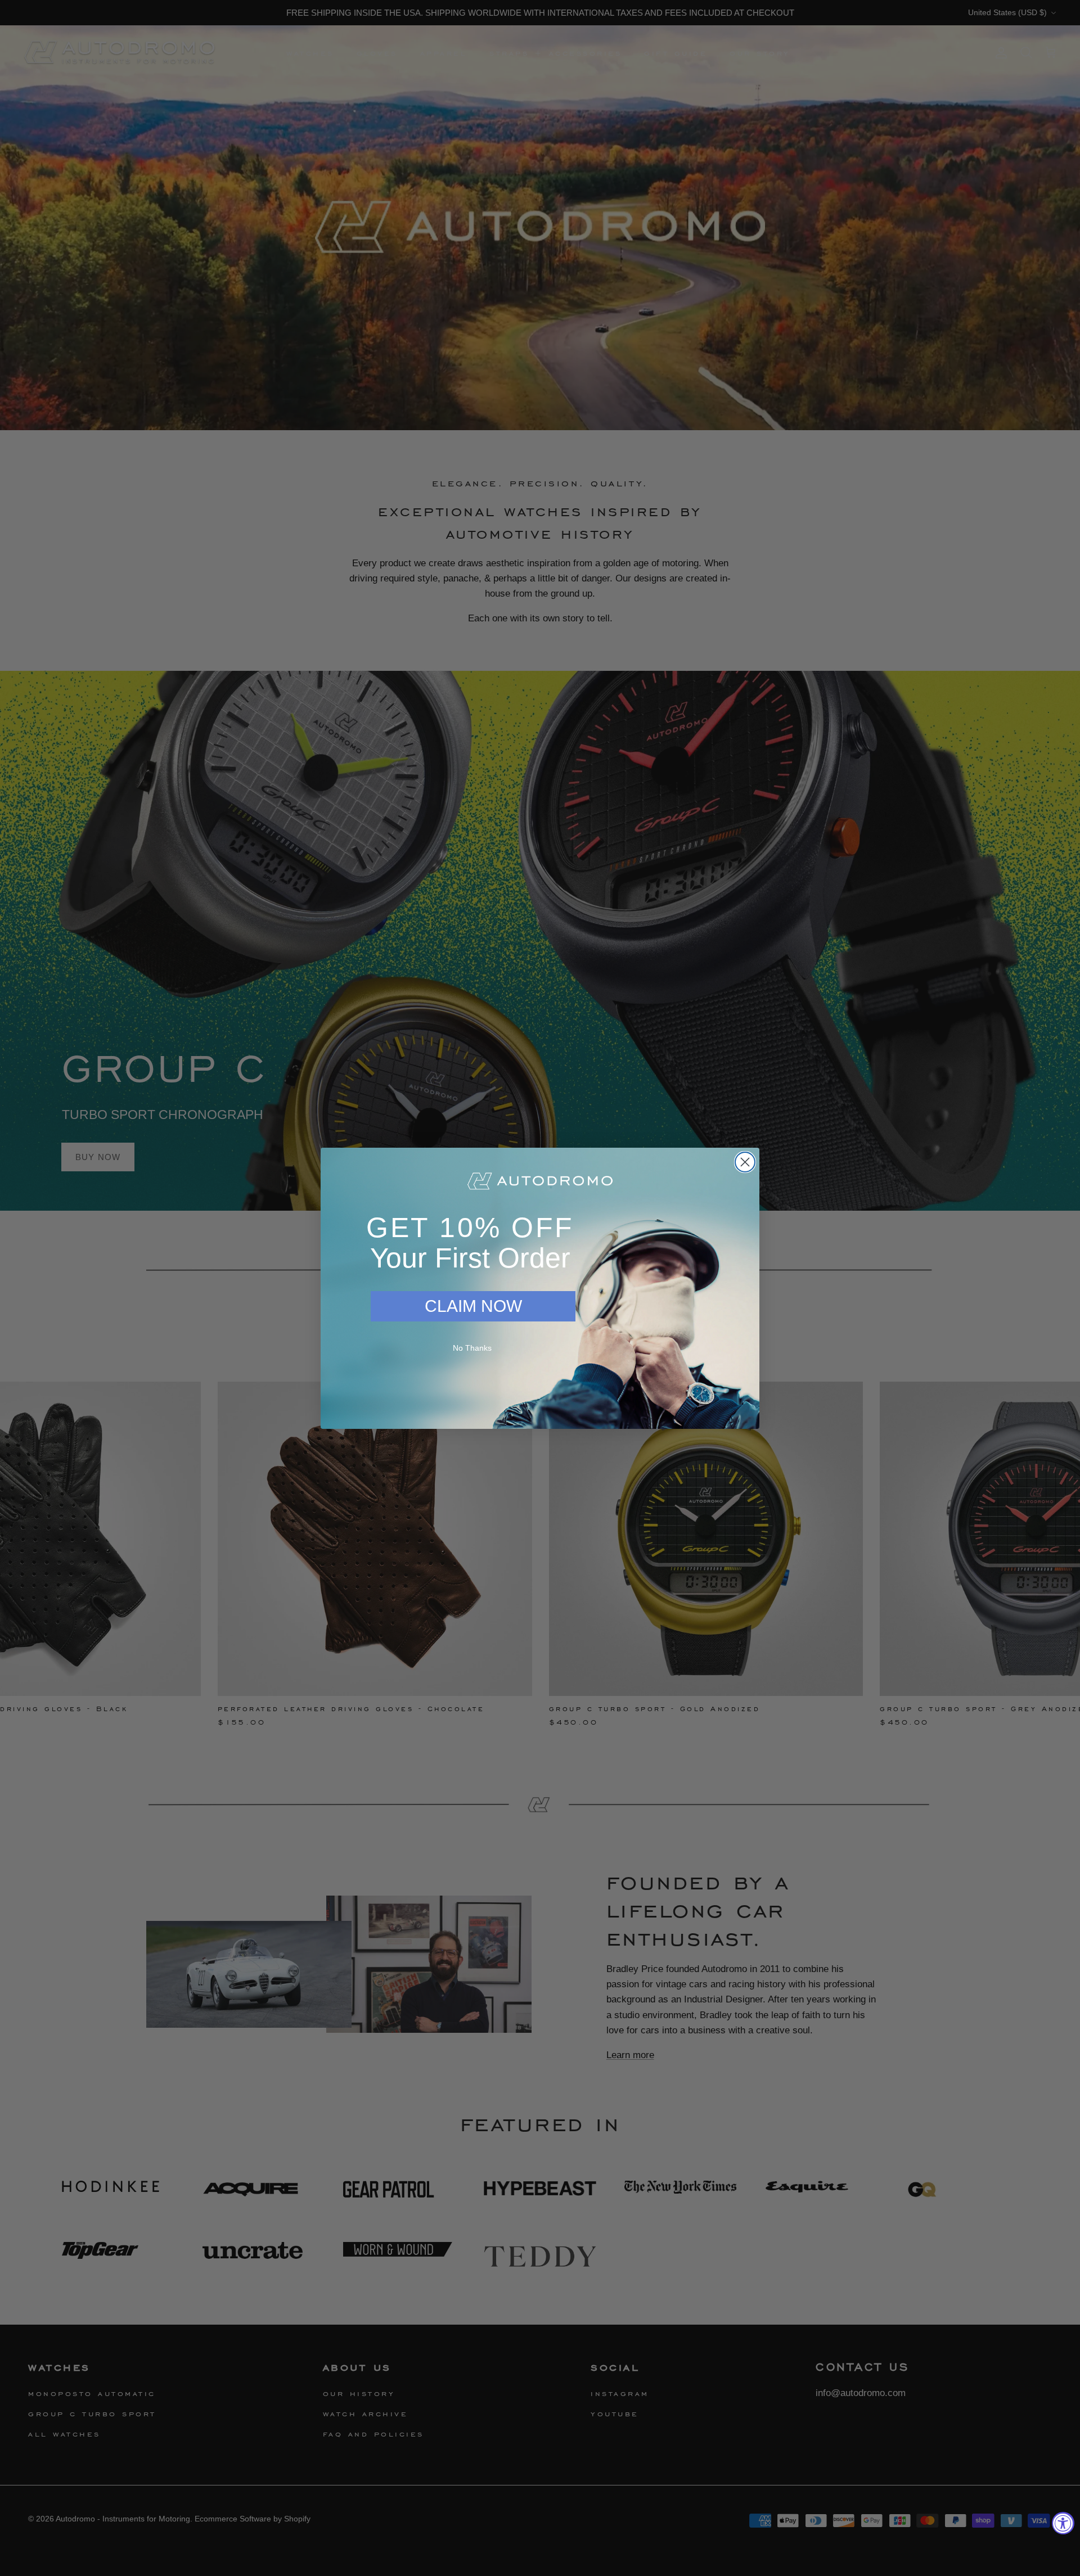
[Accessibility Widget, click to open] (1063, 2523)
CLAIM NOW (473, 1306)
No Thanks (472, 1348)
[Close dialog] (745, 1162)
